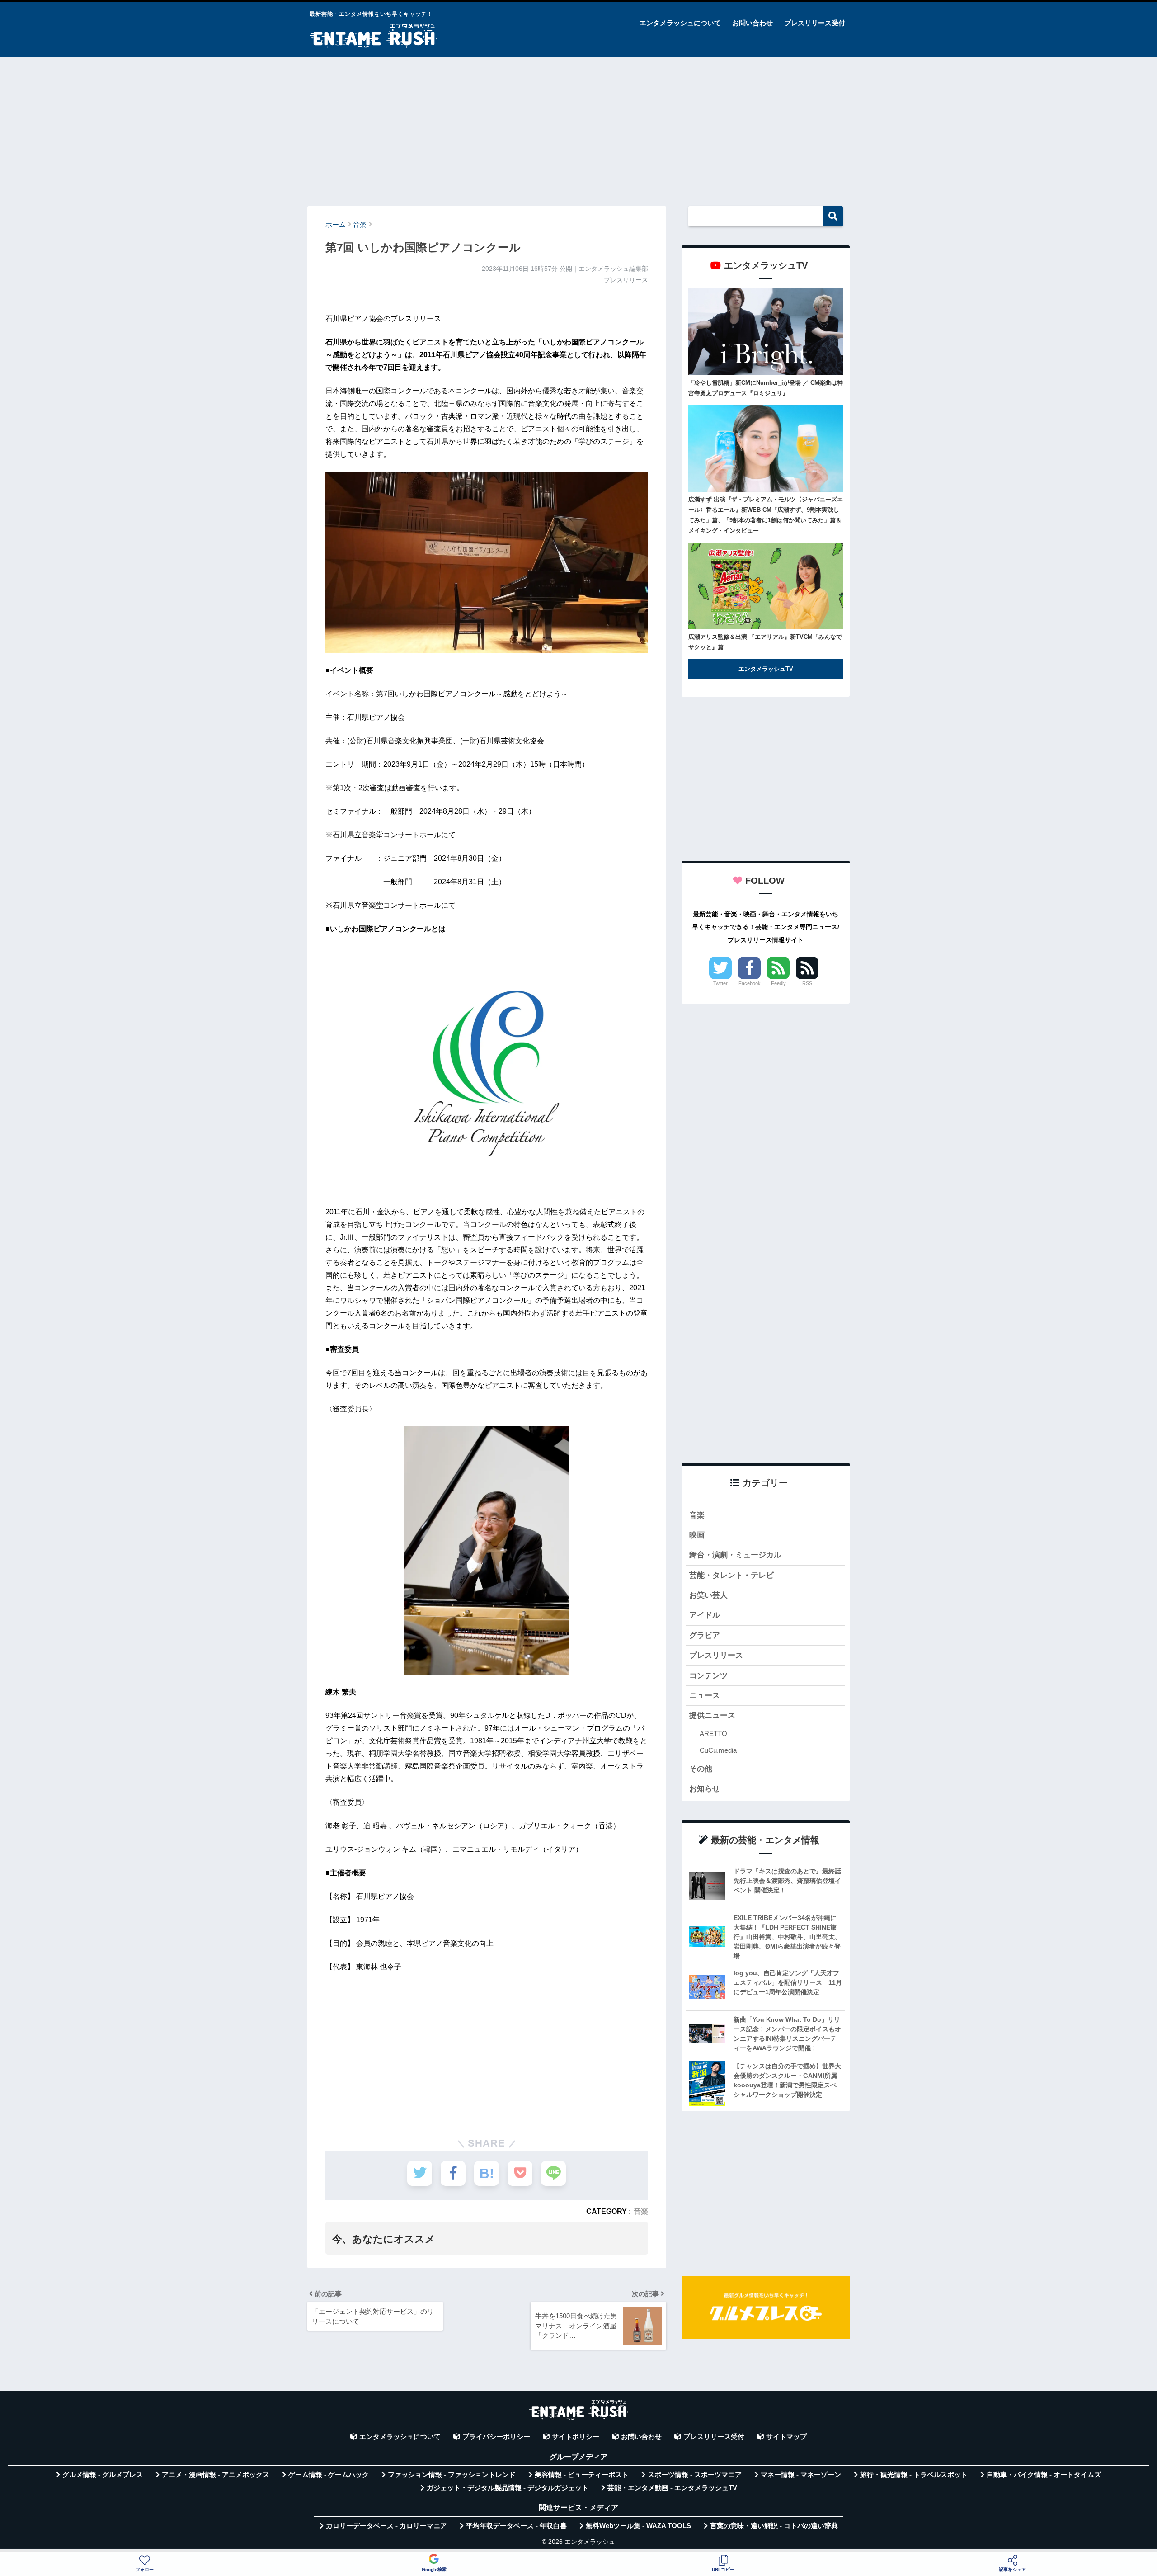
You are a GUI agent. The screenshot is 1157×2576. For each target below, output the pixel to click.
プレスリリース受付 (815, 23)
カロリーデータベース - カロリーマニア (386, 2526)
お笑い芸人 (708, 1595)
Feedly (778, 983)
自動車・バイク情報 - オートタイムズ (1044, 2475)
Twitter (720, 983)
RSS (807, 983)
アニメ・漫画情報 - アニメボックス (216, 2475)
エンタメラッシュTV (766, 669)
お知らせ (705, 1789)
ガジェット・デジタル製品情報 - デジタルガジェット (508, 2488)
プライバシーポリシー (496, 2437)
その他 (701, 1769)
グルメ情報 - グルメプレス (103, 2475)
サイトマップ (786, 2437)
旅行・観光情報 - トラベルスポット (914, 2475)
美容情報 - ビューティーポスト (582, 2475)
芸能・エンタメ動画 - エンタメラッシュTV (672, 2488)
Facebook (750, 983)
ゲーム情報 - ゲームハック (329, 2475)
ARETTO (713, 1734)
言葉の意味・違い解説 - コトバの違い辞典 (774, 2526)
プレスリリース (716, 1655)
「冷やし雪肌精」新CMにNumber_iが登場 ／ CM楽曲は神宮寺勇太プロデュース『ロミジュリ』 (766, 388)
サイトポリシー (576, 2437)
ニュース (705, 1696)
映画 (697, 1535)
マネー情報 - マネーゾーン (801, 2475)
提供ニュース (712, 1715)
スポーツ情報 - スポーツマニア (695, 2475)
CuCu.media (718, 1750)
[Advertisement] (578, 127)
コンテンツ (708, 1676)
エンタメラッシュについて (680, 23)
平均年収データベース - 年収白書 (516, 2526)
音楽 (641, 2211)
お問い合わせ (753, 23)
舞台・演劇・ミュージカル (735, 1555)
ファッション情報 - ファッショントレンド (452, 2475)
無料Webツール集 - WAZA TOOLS (638, 2526)
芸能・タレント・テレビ (731, 1575)
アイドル (705, 1615)
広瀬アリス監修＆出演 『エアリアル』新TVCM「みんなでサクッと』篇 (765, 642)
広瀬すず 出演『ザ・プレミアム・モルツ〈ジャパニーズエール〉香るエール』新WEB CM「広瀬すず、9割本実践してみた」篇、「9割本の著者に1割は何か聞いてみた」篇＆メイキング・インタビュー (766, 515)
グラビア (705, 1635)
